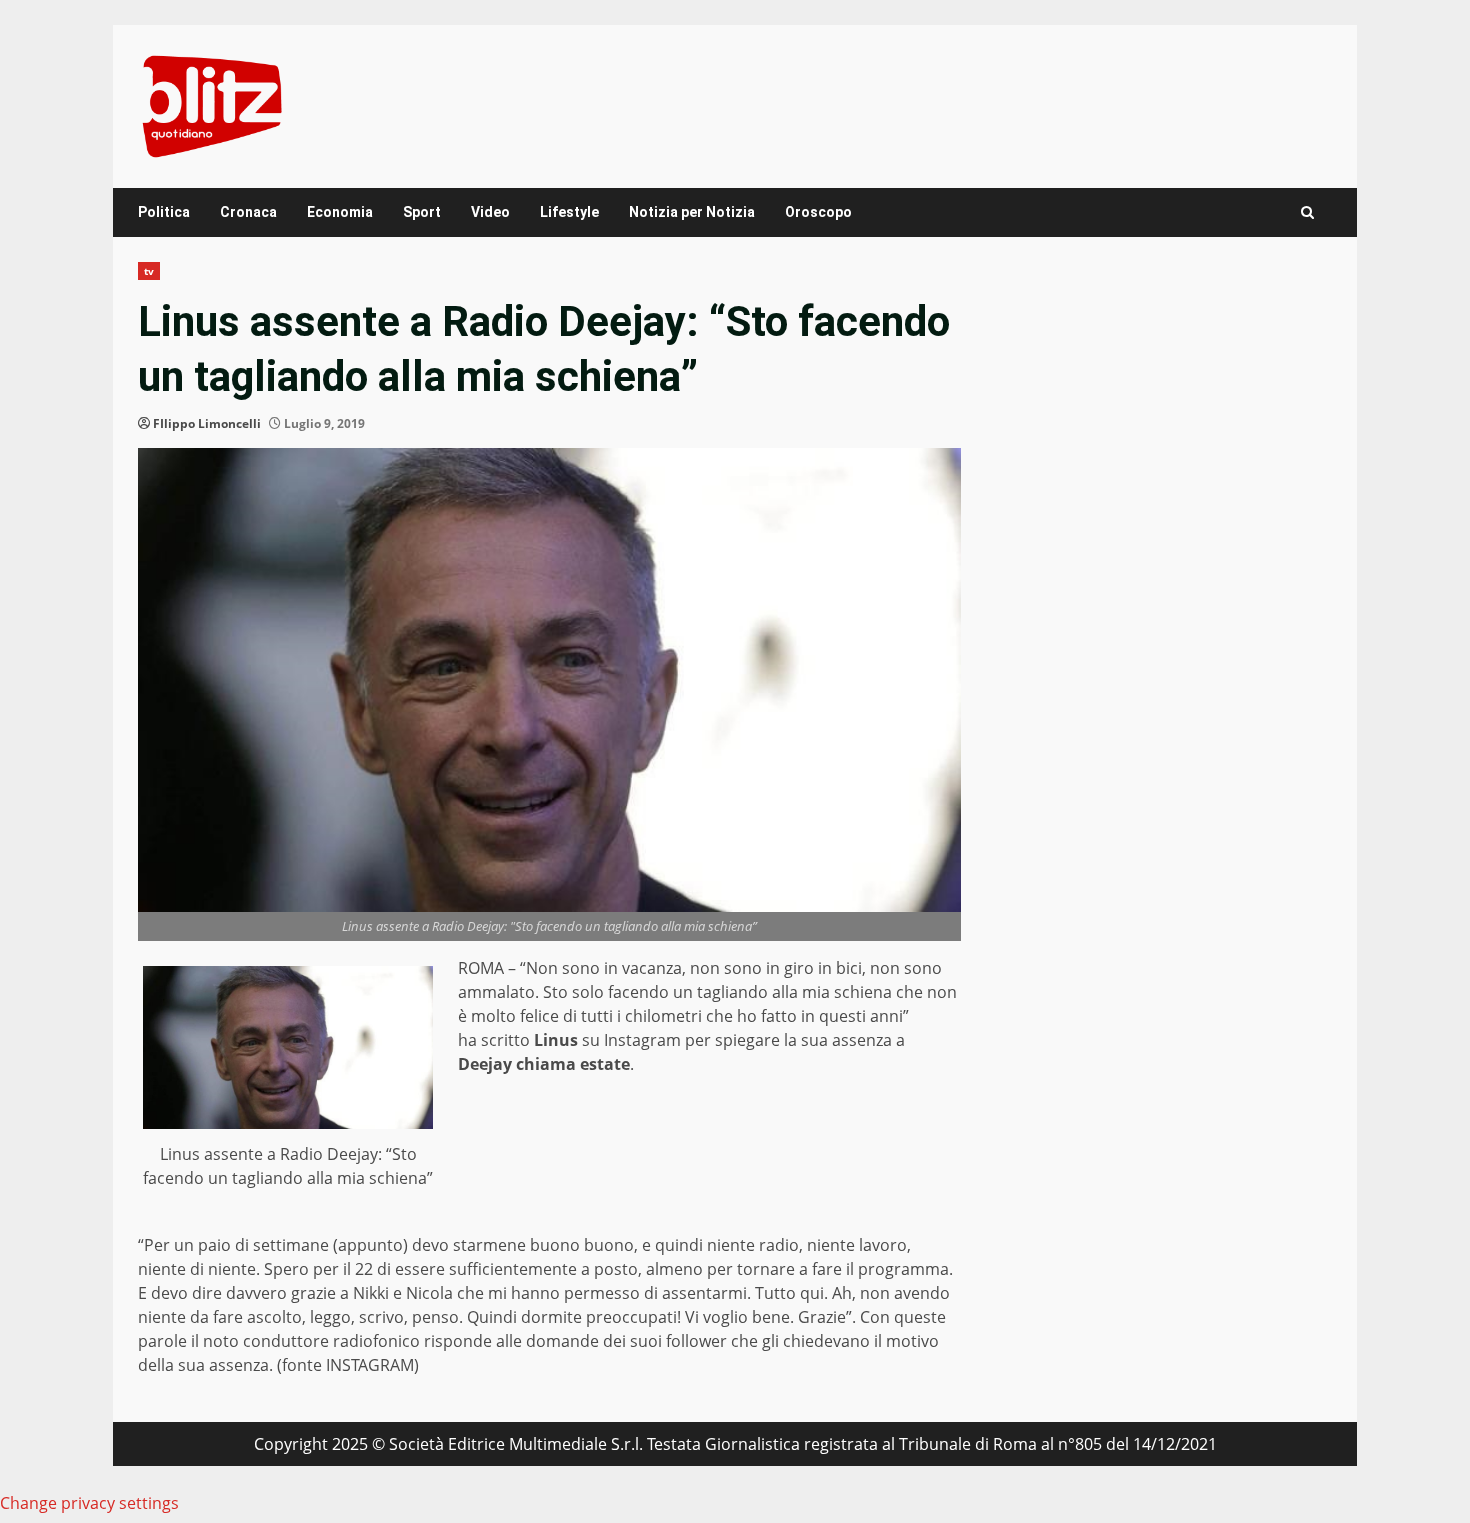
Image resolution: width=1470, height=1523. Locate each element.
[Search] (1307, 212)
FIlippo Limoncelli (207, 423)
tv (149, 271)
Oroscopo (818, 212)
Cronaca (248, 212)
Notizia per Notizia (692, 212)
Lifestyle (569, 212)
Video (490, 212)
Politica (164, 212)
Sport (422, 212)
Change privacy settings (89, 1503)
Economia (340, 212)
